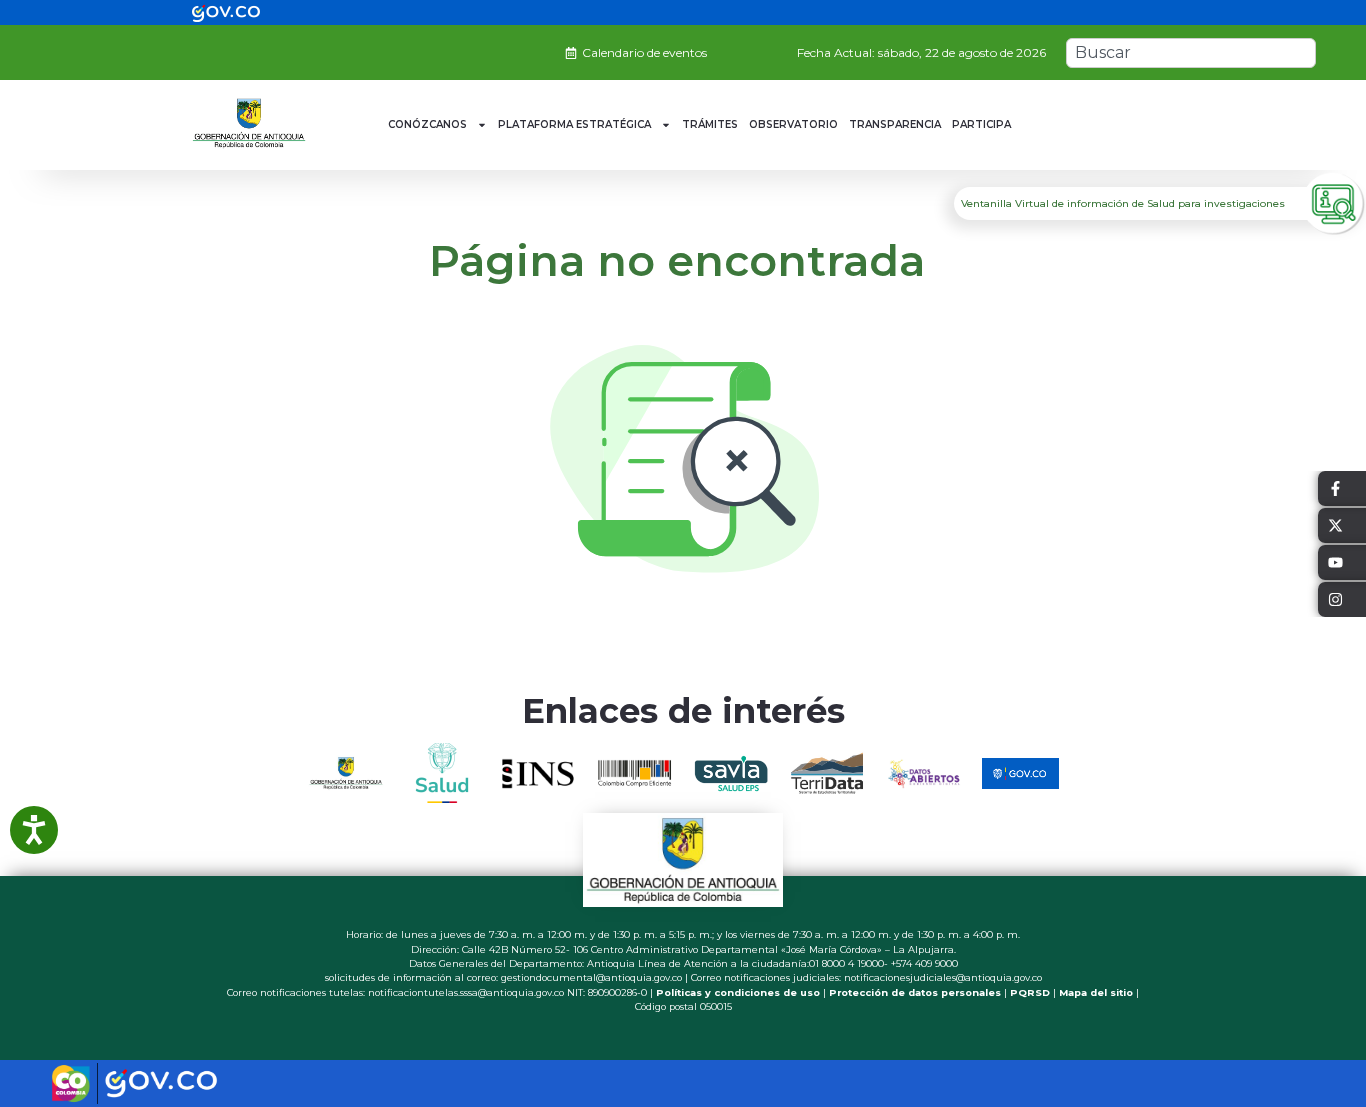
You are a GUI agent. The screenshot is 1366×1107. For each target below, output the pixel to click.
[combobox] (1191, 53)
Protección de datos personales (915, 992)
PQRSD (1030, 992)
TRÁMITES (710, 124)
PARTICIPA (981, 124)
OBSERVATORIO (793, 124)
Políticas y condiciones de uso (738, 992)
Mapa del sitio (1096, 992)
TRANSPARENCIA (895, 124)
